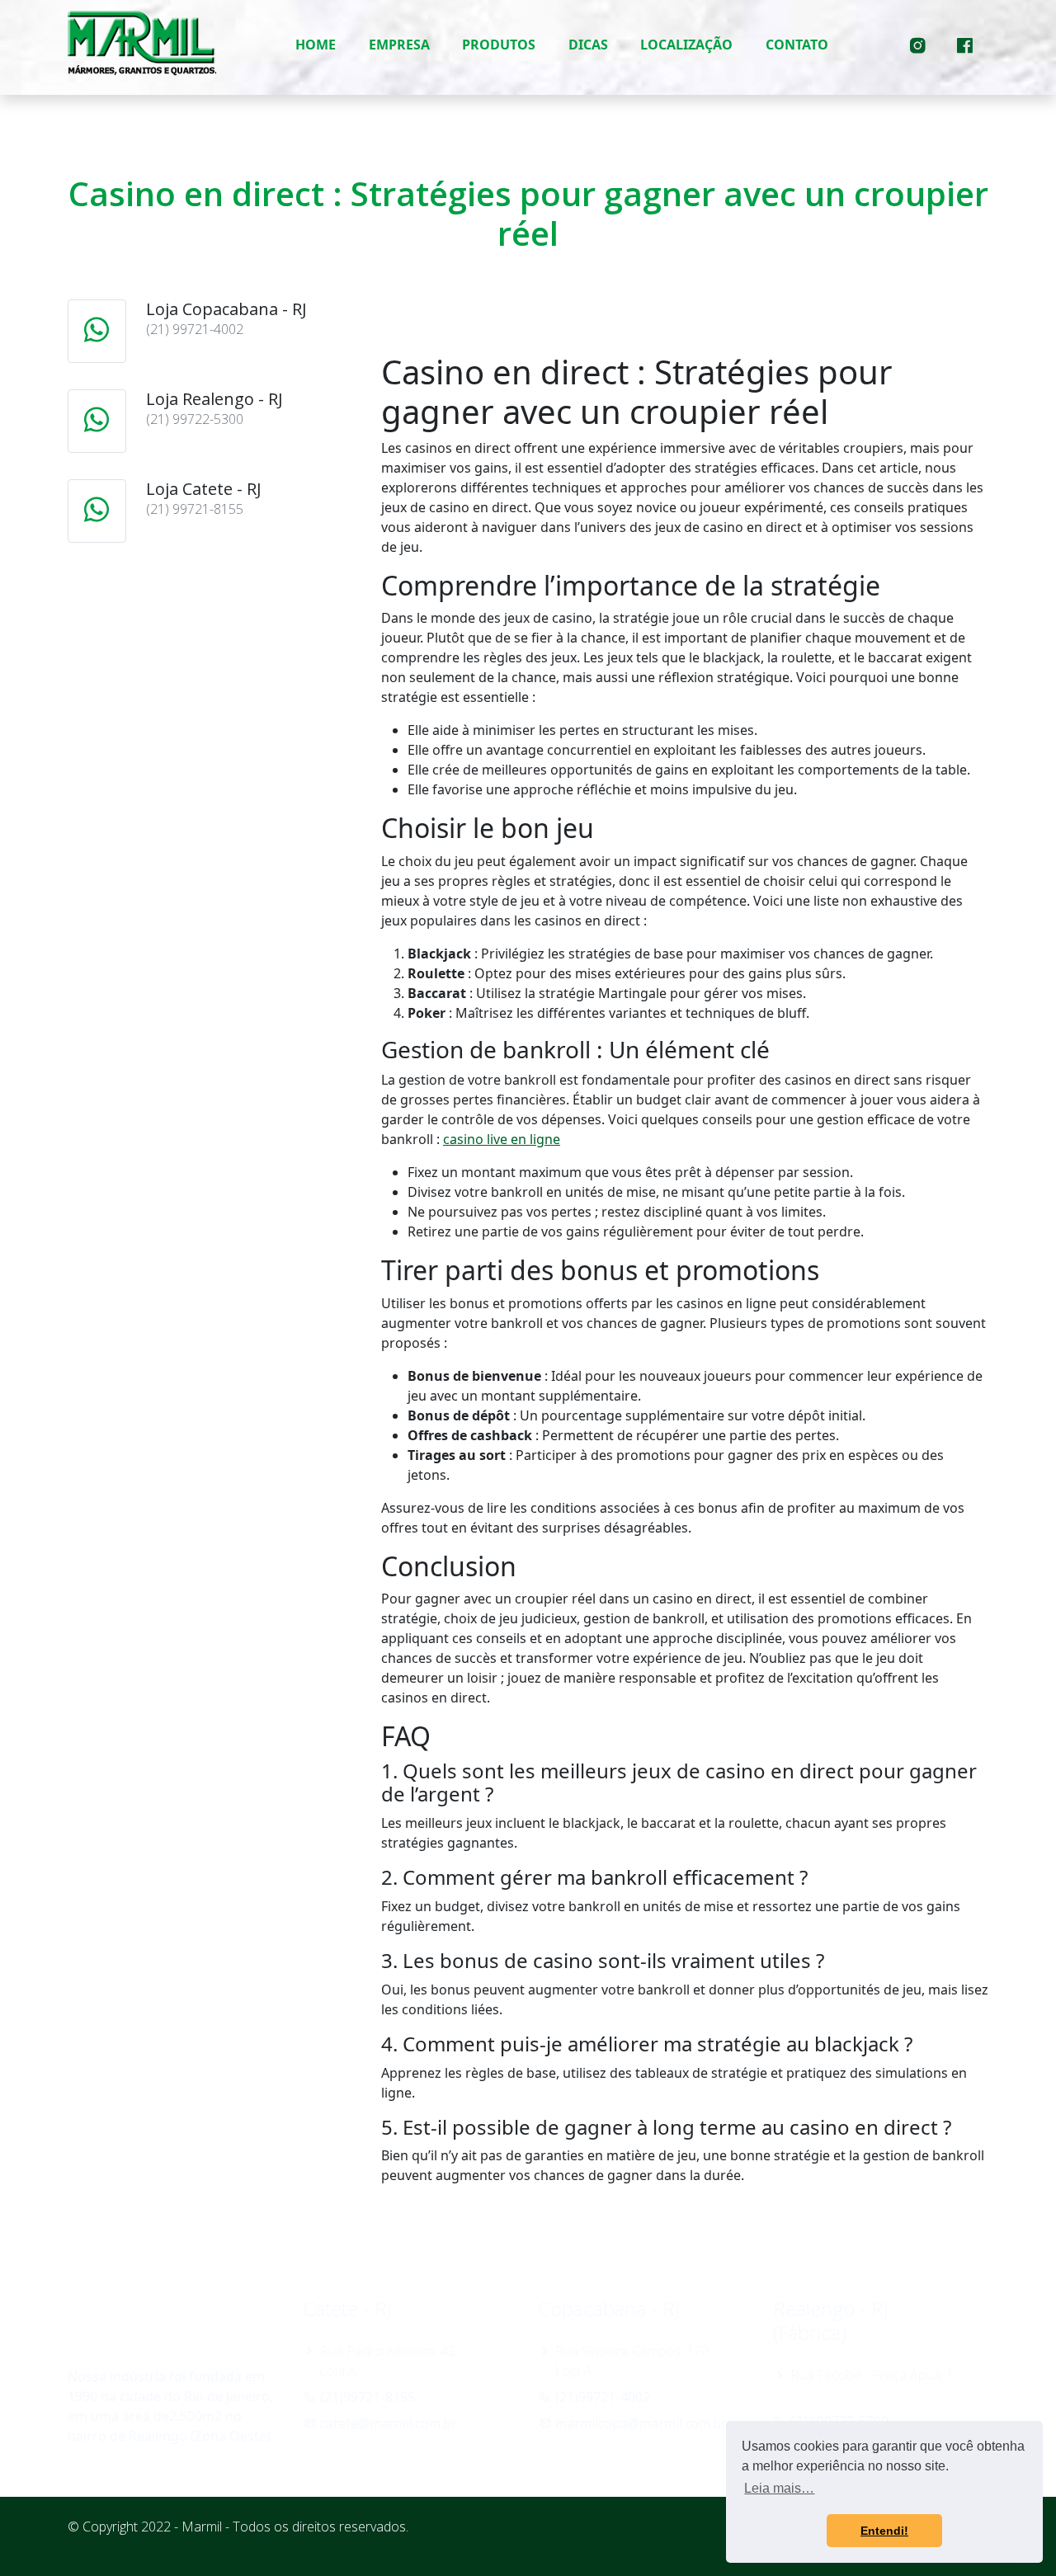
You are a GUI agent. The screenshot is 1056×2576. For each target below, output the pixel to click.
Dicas (588, 45)
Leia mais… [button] (779, 2488)
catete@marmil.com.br (389, 2423)
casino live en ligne (502, 1139)
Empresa (399, 45)
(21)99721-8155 (368, 2397)
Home (316, 45)
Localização (686, 45)
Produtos (499, 45)
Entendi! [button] (884, 2531)
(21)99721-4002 (603, 2397)
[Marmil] (142, 44)
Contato (797, 45)
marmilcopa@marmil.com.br (641, 2423)
